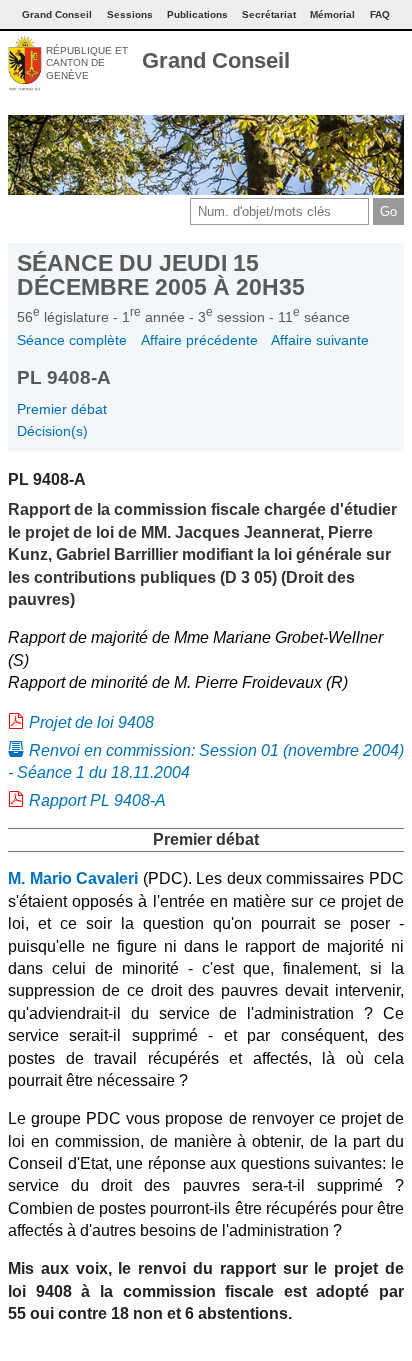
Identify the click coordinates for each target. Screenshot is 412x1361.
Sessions (130, 14)
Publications (197, 14)
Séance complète (72, 340)
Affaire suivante (320, 340)
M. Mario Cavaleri (73, 878)
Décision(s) (52, 431)
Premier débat (62, 409)
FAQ (380, 14)
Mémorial (332, 14)
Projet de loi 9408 (91, 722)
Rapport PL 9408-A (97, 800)
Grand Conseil (216, 60)
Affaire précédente (199, 340)
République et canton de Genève (87, 63)
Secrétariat (269, 14)
